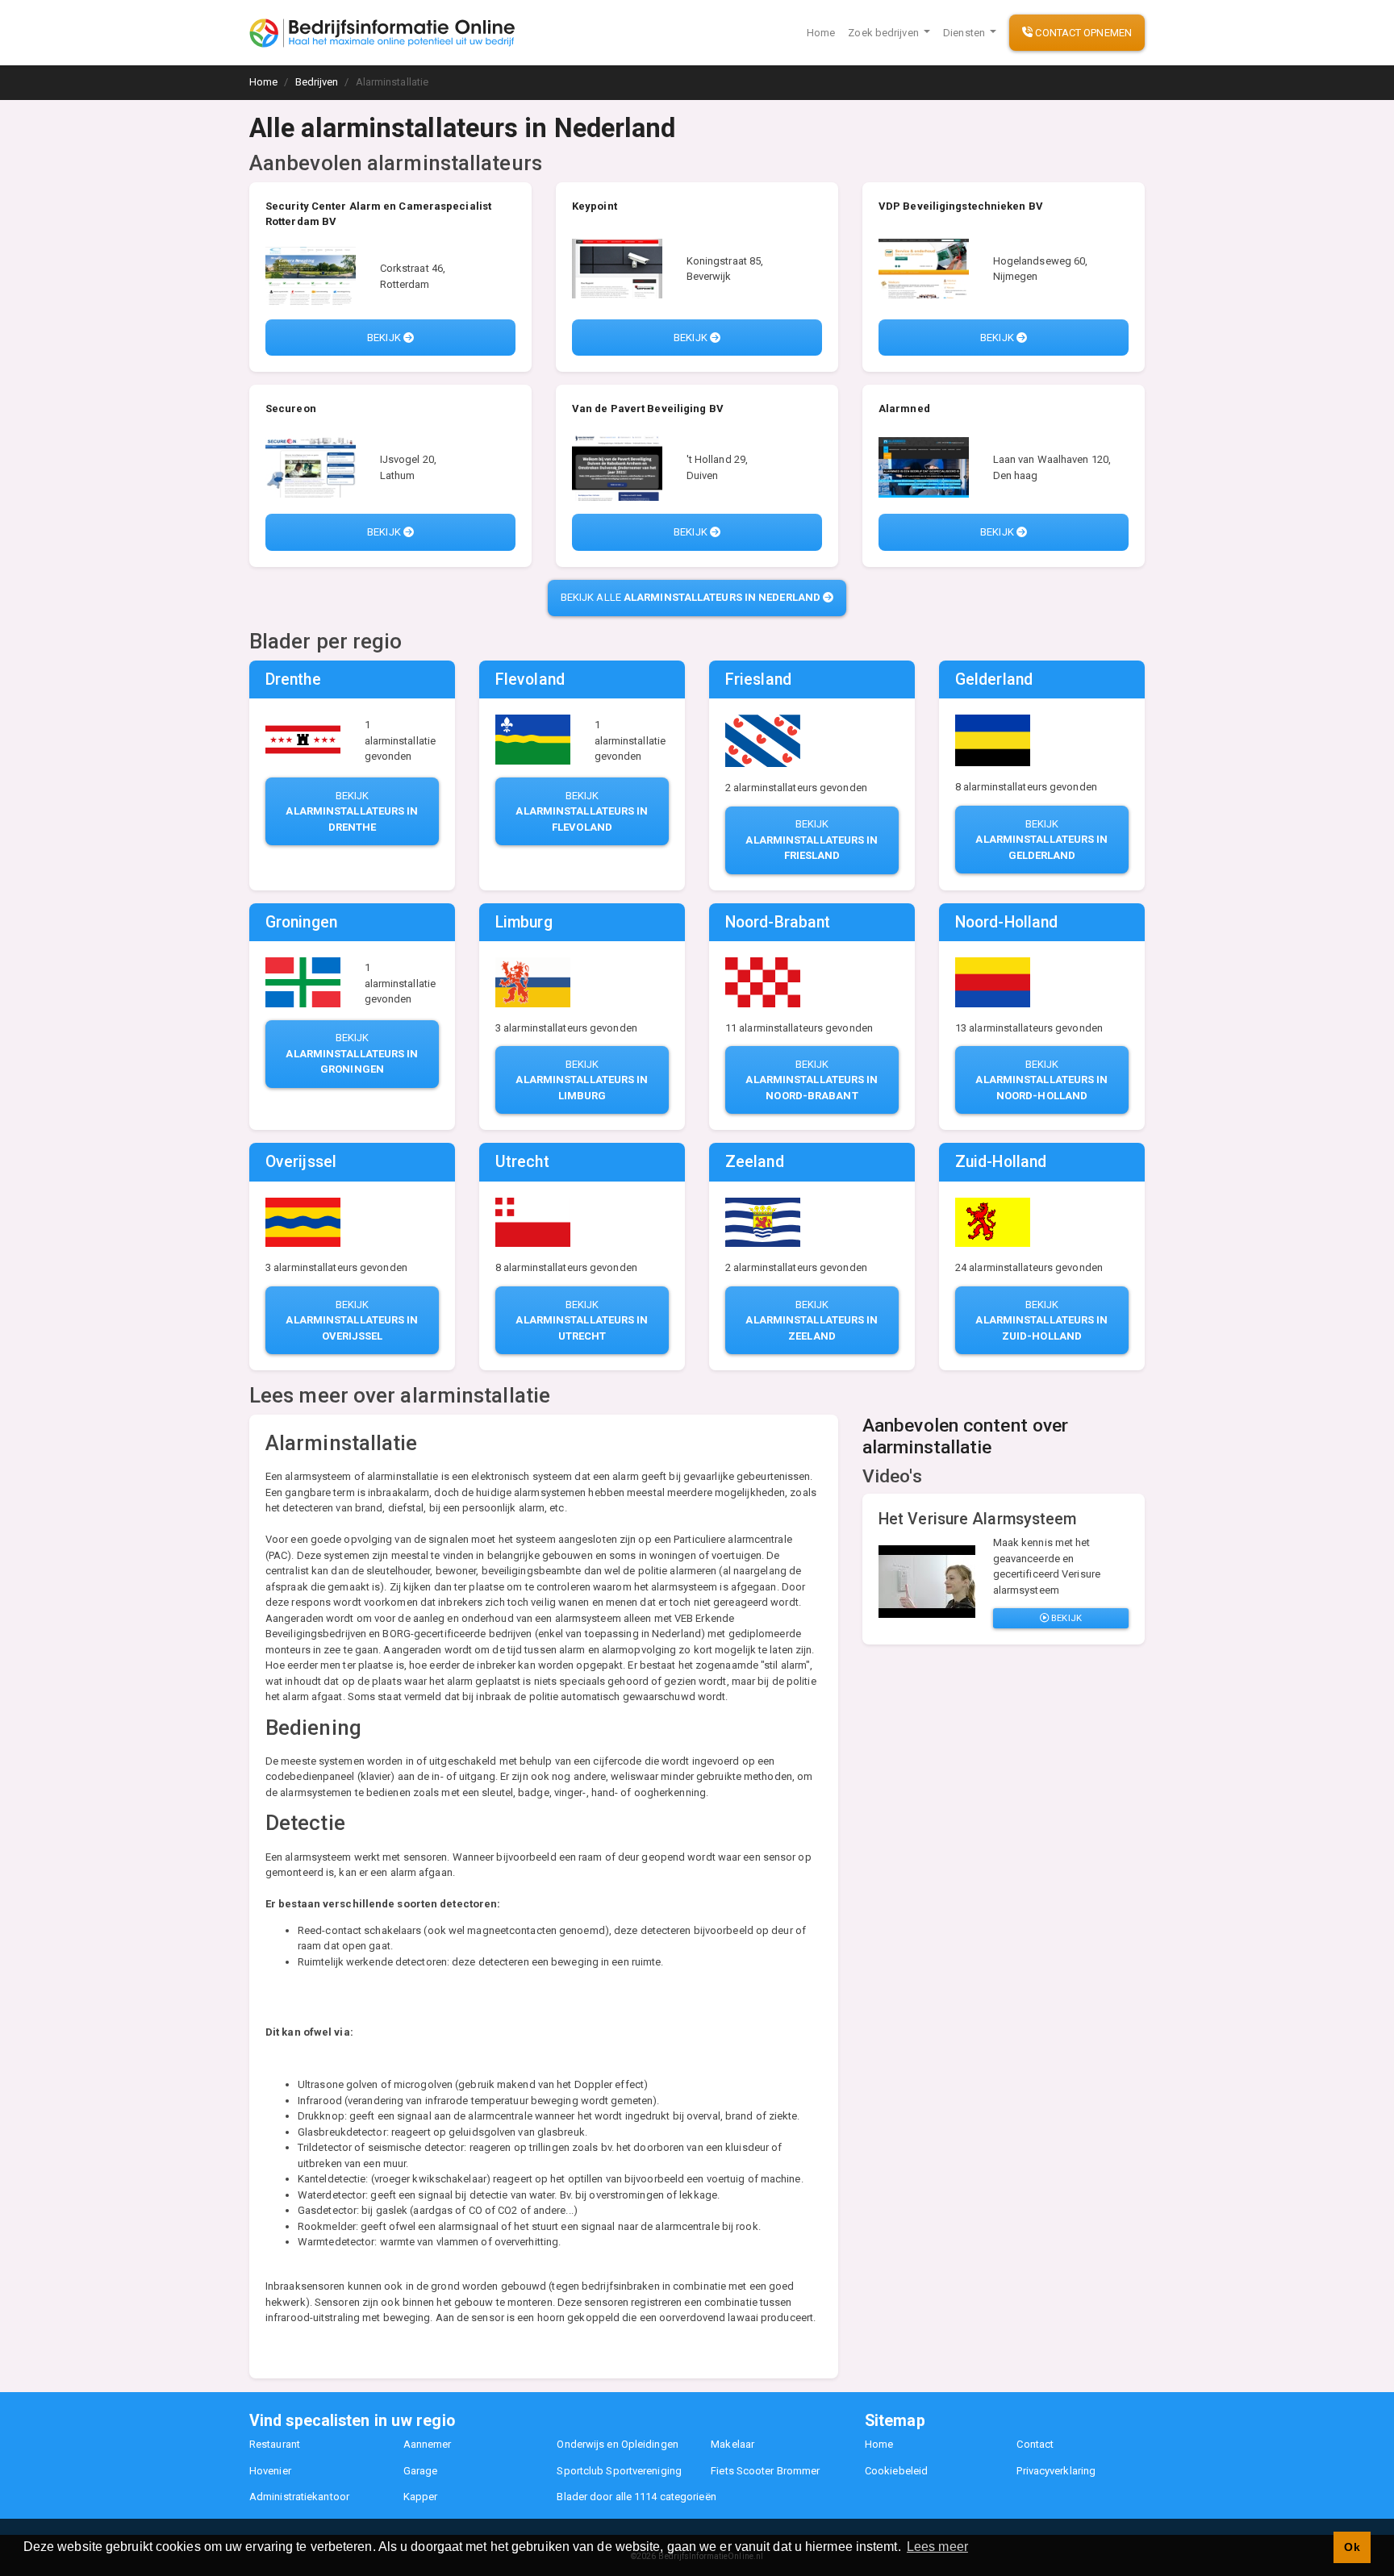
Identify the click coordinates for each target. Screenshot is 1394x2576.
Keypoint (595, 206)
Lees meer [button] (937, 2547)
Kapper (421, 2497)
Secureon (291, 408)
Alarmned (904, 408)
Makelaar (732, 2444)
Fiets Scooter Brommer (765, 2471)
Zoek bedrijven (885, 33)
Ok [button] (1352, 2547)
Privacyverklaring (1056, 2471)
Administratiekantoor (299, 2497)
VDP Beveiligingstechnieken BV (961, 206)
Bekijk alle (691, 597)
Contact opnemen (1082, 33)
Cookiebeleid (896, 2471)
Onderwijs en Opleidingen (617, 2444)
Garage (421, 2471)
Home (821, 33)
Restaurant (275, 2444)
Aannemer (428, 2444)
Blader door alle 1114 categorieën (636, 2497)
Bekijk (385, 338)
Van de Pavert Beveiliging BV (648, 408)
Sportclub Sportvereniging (619, 2471)
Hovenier (270, 2471)
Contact (1035, 2444)
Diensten (965, 33)
